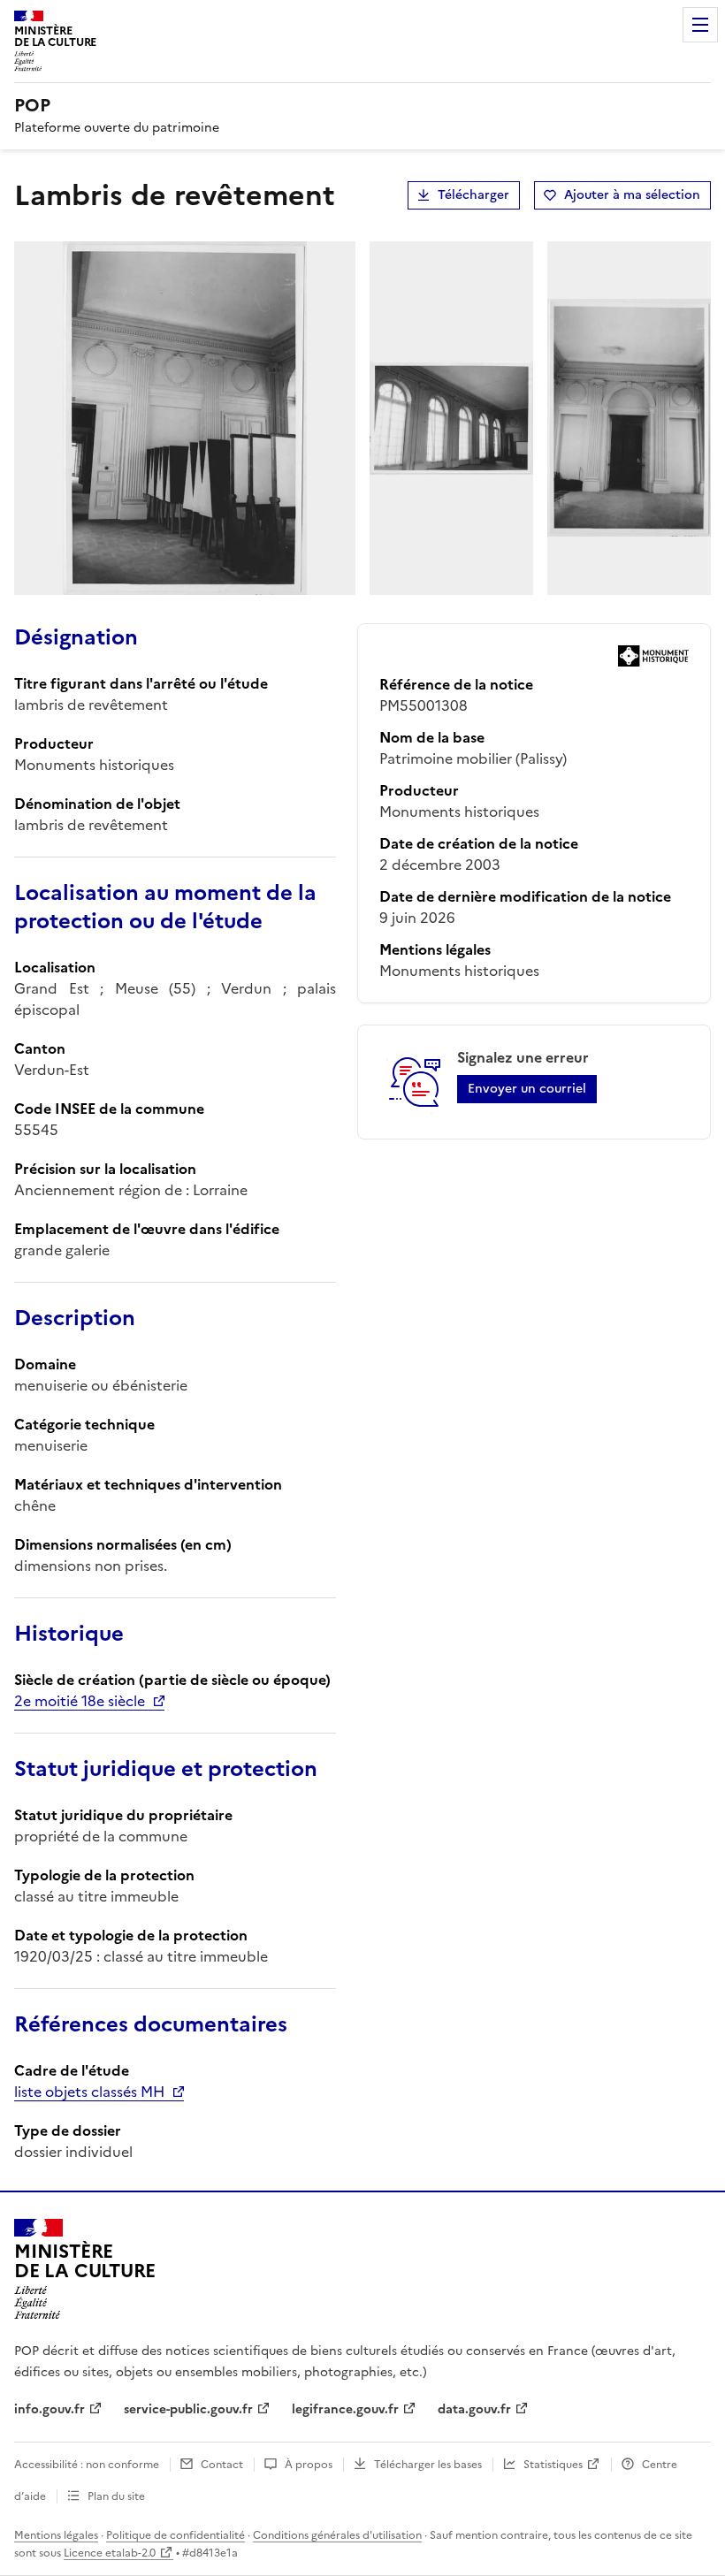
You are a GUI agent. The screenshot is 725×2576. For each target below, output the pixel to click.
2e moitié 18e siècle (80, 1701)
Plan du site (116, 2496)
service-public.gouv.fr (188, 2409)
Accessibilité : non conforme (87, 2465)
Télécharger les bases (428, 2465)
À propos (309, 2465)
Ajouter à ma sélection (632, 195)
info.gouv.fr (50, 2409)
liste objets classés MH (89, 2092)
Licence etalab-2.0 (110, 2553)
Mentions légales (56, 2535)
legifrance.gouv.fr (345, 2409)
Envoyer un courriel (527, 1089)
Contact (222, 2465)
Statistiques (553, 2465)
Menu (700, 25)
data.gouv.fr (474, 2409)
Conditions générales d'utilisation (337, 2535)
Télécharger (473, 195)
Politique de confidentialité (176, 2535)
